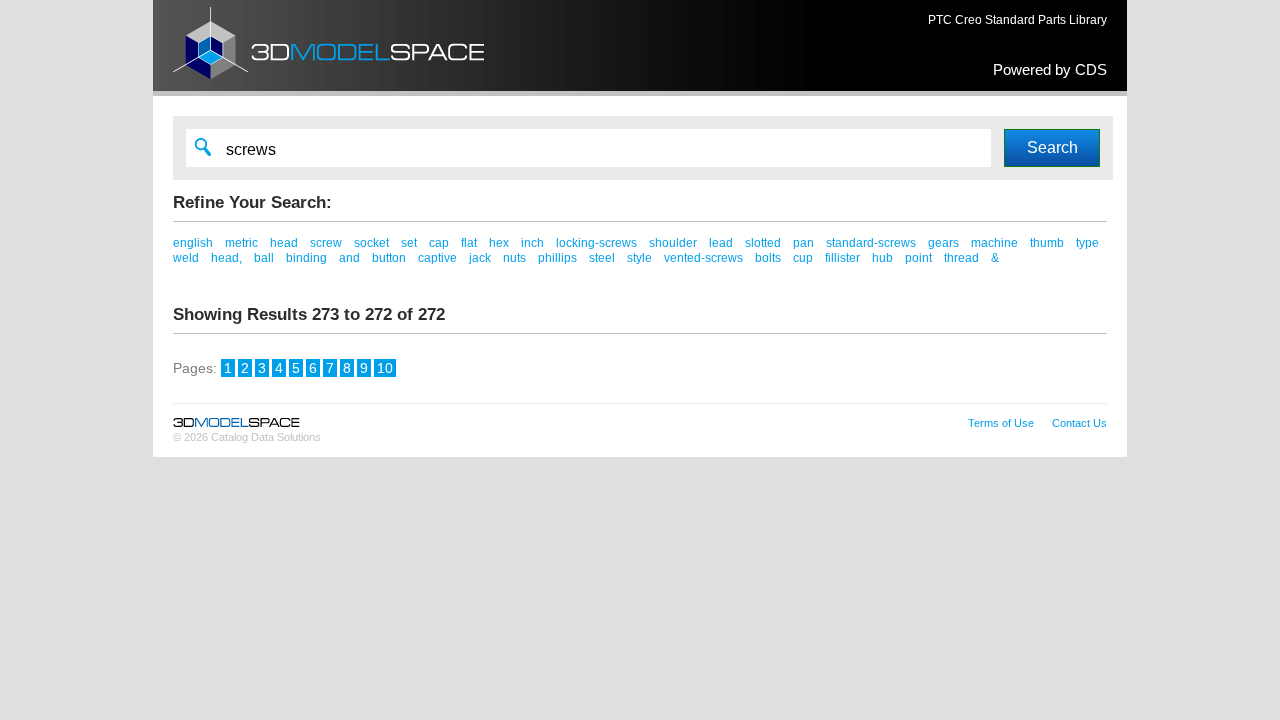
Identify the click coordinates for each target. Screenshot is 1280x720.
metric (241, 243)
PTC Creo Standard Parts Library (1017, 20)
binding (306, 258)
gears (943, 243)
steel (602, 258)
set (409, 243)
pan (803, 243)
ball (264, 258)
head (284, 243)
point (918, 258)
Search (1052, 147)
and (349, 258)
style (639, 258)
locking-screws (596, 243)
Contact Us (1079, 423)
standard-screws (871, 243)
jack (480, 258)
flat (469, 243)
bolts (768, 258)
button (389, 258)
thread (961, 258)
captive (437, 258)
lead (721, 243)
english (193, 243)
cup (803, 258)
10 (385, 368)
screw (326, 243)
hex (499, 243)
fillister (842, 258)
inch (532, 243)
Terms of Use (1001, 423)
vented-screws (703, 258)
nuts (514, 258)
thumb (1047, 243)
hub (882, 258)
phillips (557, 258)
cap (439, 243)
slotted (763, 243)
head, (226, 258)
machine (994, 243)
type (1087, 243)
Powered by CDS (1050, 69)
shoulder (673, 243)
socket (371, 243)
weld (186, 258)
